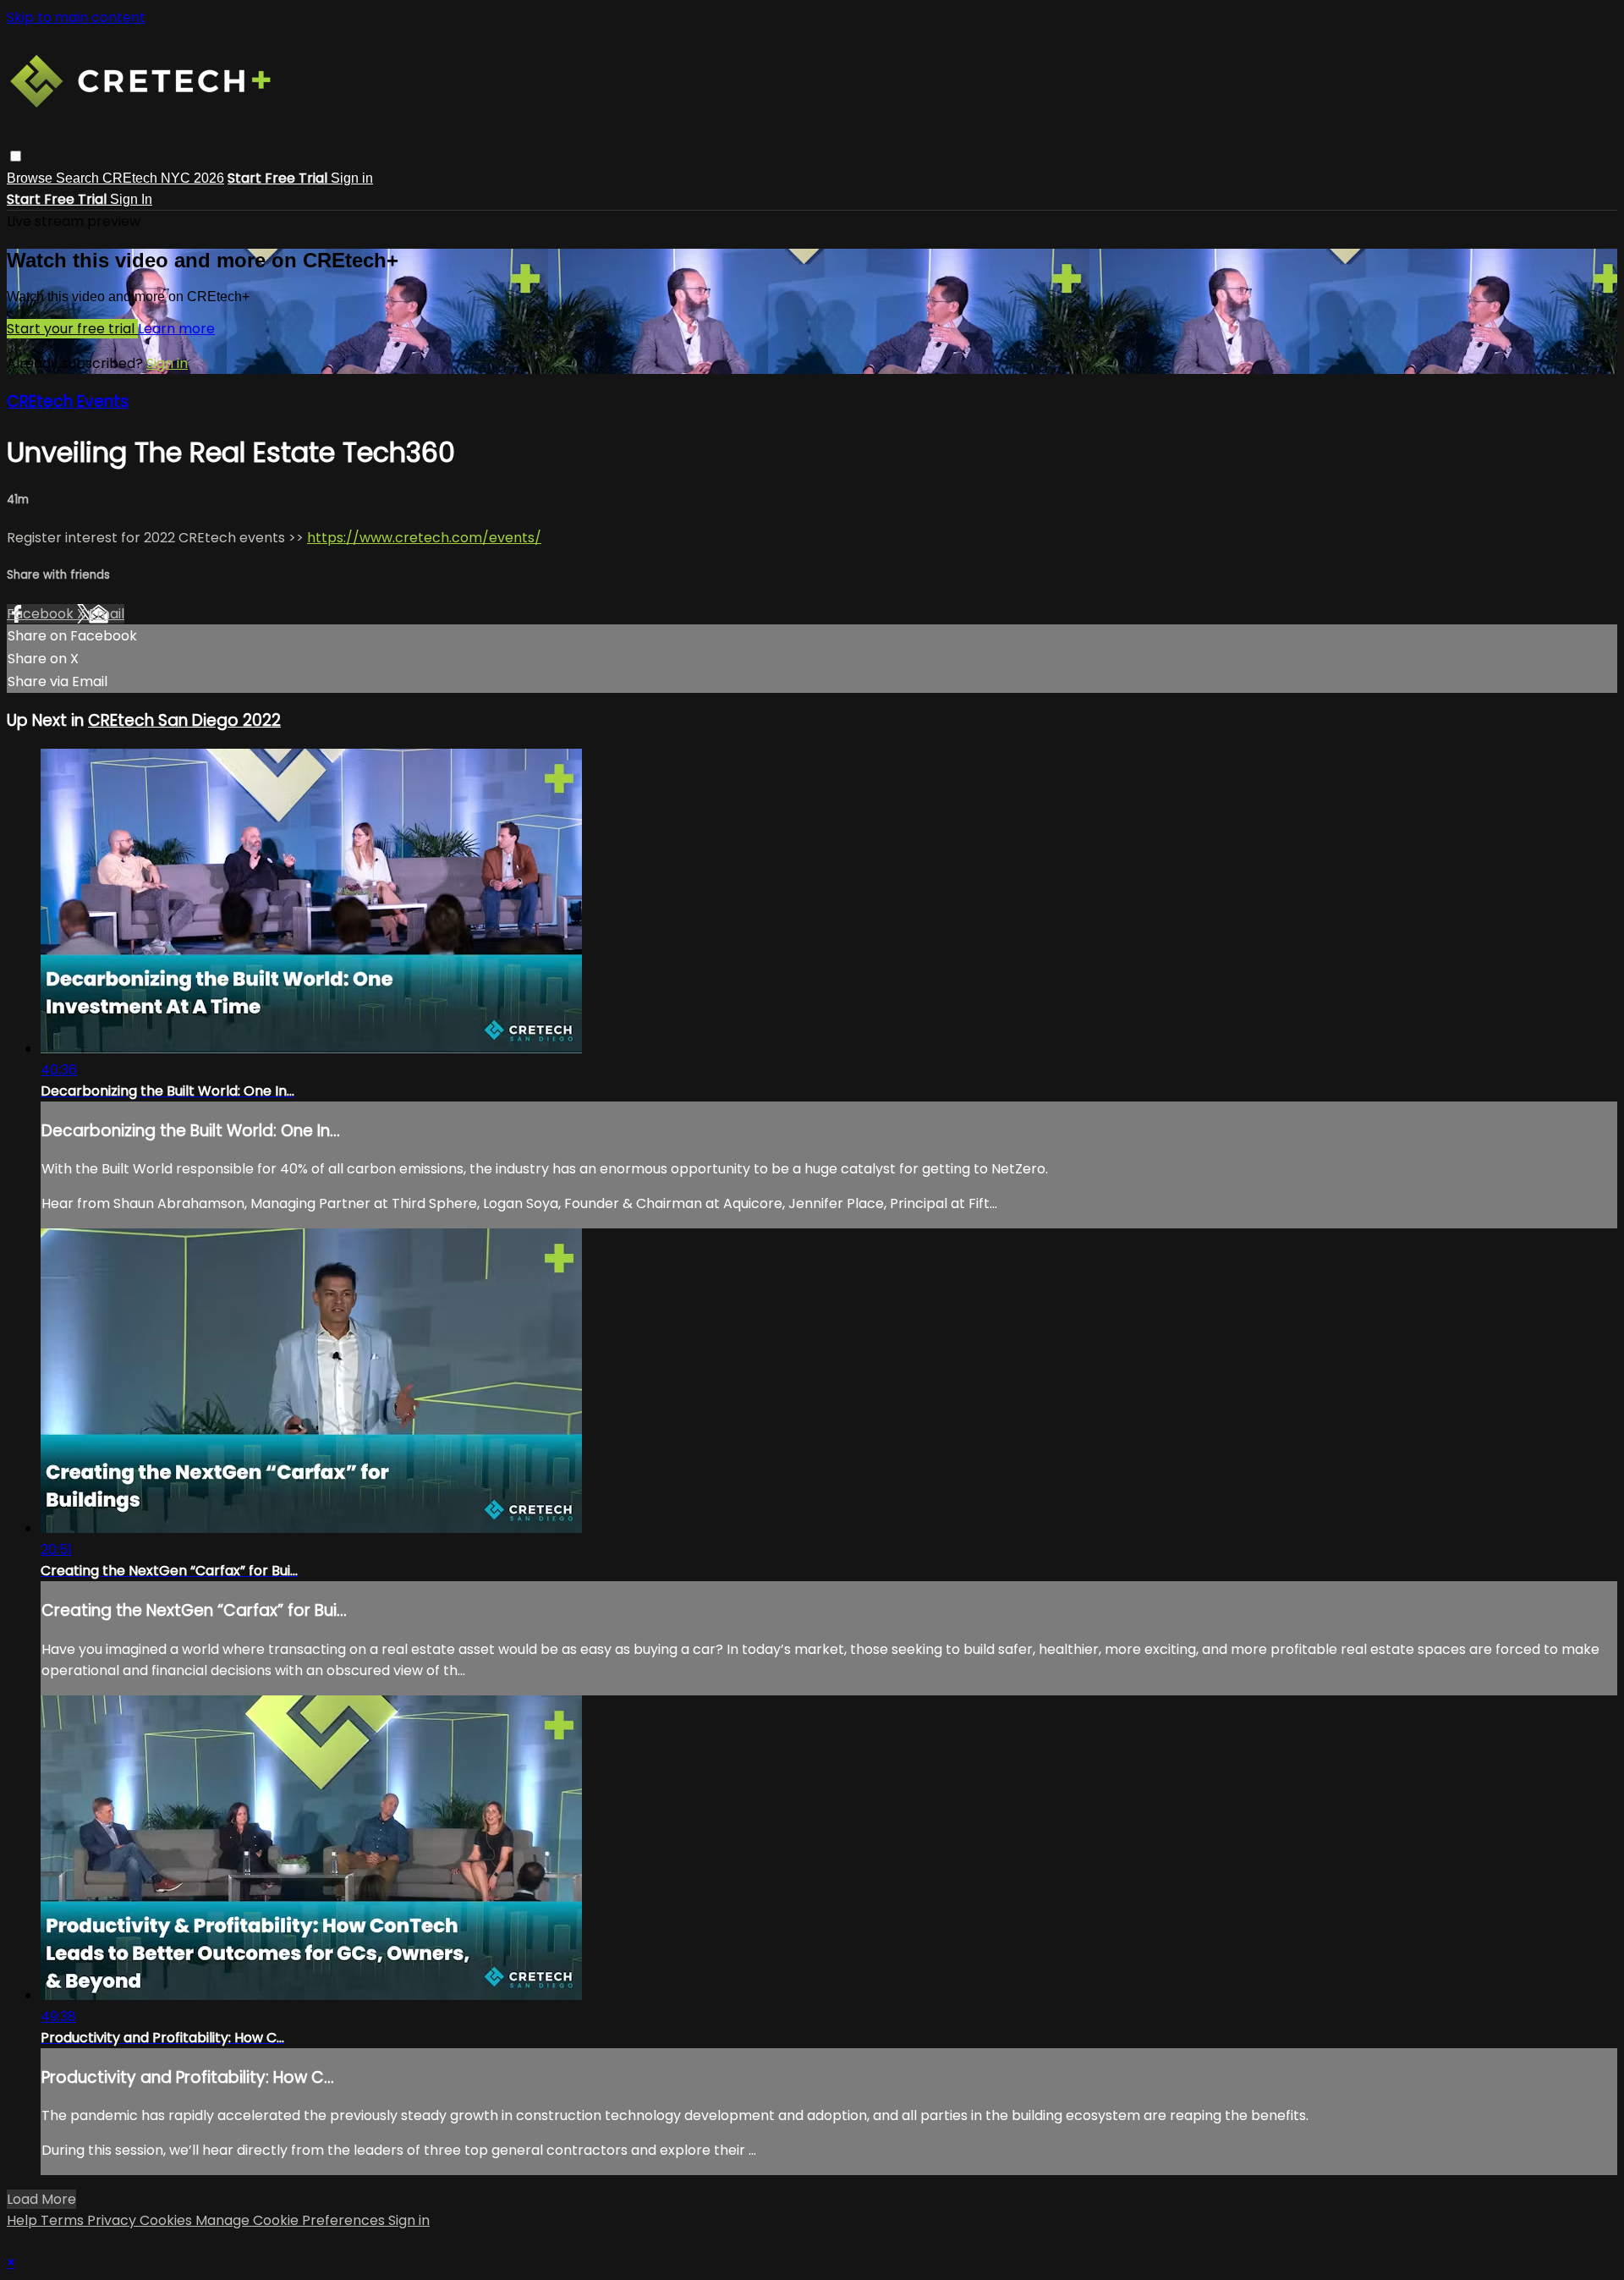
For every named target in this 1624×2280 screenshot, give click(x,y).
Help (24, 2220)
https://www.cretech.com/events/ (424, 538)
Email (107, 614)
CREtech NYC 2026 (163, 178)
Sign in (352, 178)
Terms (64, 2220)
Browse (31, 178)
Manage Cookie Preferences (292, 2220)
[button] (16, 156)
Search (79, 178)
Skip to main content (76, 17)
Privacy (113, 2220)
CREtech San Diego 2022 (184, 720)
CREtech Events (68, 401)
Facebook (42, 614)
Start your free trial (72, 329)
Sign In (131, 199)
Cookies (167, 2220)
